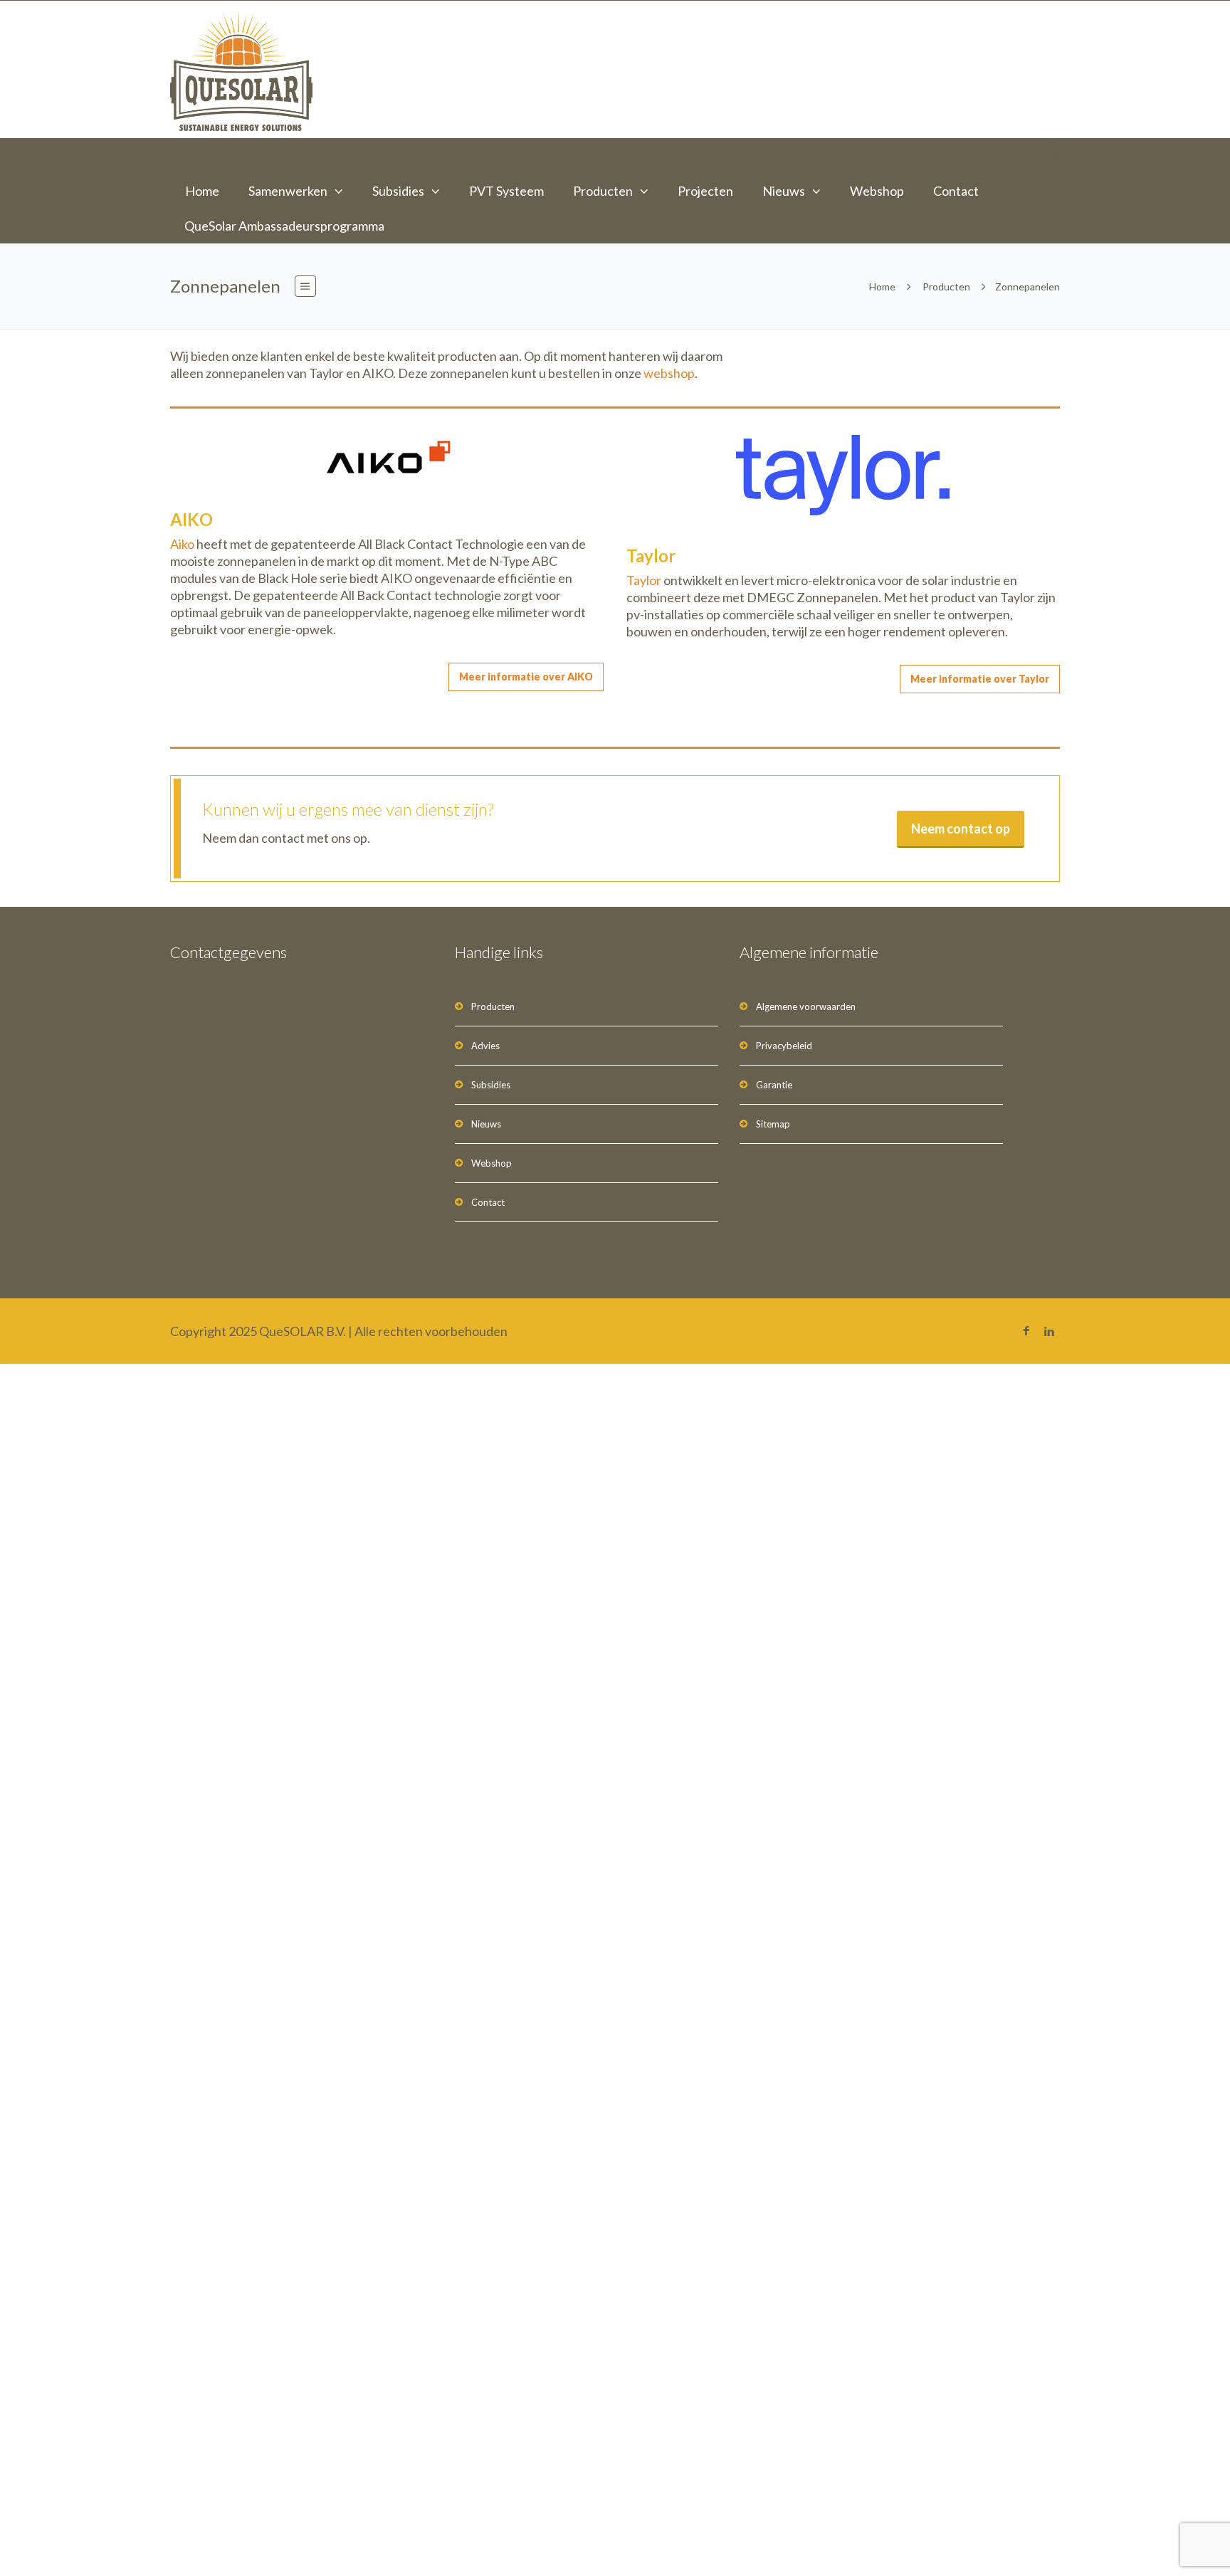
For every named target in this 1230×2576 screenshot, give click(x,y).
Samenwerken (288, 191)
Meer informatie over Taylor (980, 679)
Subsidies (398, 191)
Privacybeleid (784, 1046)
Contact (956, 191)
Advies (485, 1046)
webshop (669, 373)
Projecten (705, 191)
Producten (603, 191)
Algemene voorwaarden (806, 1006)
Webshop (877, 191)
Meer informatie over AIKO (526, 677)
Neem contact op (961, 829)
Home (202, 191)
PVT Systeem (506, 191)
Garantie (774, 1085)
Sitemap (773, 1124)
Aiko (182, 544)
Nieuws (784, 191)
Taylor (644, 580)
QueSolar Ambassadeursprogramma (284, 226)
